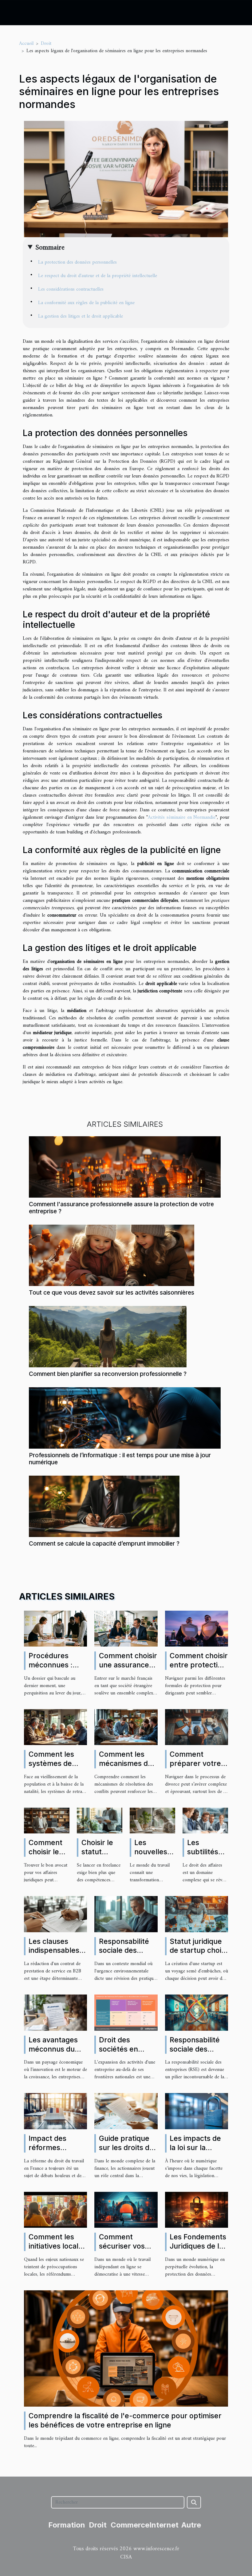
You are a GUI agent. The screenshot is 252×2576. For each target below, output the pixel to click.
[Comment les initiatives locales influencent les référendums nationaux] (55, 2210)
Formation (67, 2525)
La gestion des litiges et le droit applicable (81, 316)
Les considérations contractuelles (71, 289)
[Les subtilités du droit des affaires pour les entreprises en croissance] (205, 1821)
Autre (191, 2525)
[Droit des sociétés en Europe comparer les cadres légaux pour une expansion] (126, 2012)
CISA (126, 2557)
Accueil (26, 44)
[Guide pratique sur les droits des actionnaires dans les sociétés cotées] (126, 2111)
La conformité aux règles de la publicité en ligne (86, 303)
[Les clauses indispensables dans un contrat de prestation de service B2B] (55, 1914)
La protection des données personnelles (77, 262)
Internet (164, 2525)
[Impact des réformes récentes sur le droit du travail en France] (55, 2111)
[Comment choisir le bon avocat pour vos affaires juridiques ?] (47, 1821)
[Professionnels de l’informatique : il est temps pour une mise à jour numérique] (125, 1418)
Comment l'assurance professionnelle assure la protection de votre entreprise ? (121, 1208)
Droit (46, 44)
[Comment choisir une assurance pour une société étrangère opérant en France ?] (126, 1628)
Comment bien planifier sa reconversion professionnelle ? (108, 1374)
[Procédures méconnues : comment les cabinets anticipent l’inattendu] (55, 1628)
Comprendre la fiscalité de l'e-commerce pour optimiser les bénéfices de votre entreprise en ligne (125, 2420)
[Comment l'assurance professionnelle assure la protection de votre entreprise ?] (125, 1167)
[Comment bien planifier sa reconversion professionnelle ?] (108, 1336)
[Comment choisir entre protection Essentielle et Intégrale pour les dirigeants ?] (197, 1628)
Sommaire (50, 248)
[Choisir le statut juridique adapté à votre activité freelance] (100, 1821)
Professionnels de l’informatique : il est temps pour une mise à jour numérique (120, 1459)
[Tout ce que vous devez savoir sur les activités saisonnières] (112, 1255)
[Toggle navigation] (16, 13)
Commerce (130, 2525)
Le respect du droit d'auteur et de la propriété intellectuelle (98, 276)
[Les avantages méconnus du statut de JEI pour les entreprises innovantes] (55, 2012)
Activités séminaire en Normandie (182, 817)
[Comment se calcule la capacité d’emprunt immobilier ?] (104, 1506)
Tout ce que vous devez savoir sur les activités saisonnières (112, 1292)
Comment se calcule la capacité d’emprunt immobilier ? (104, 1543)
